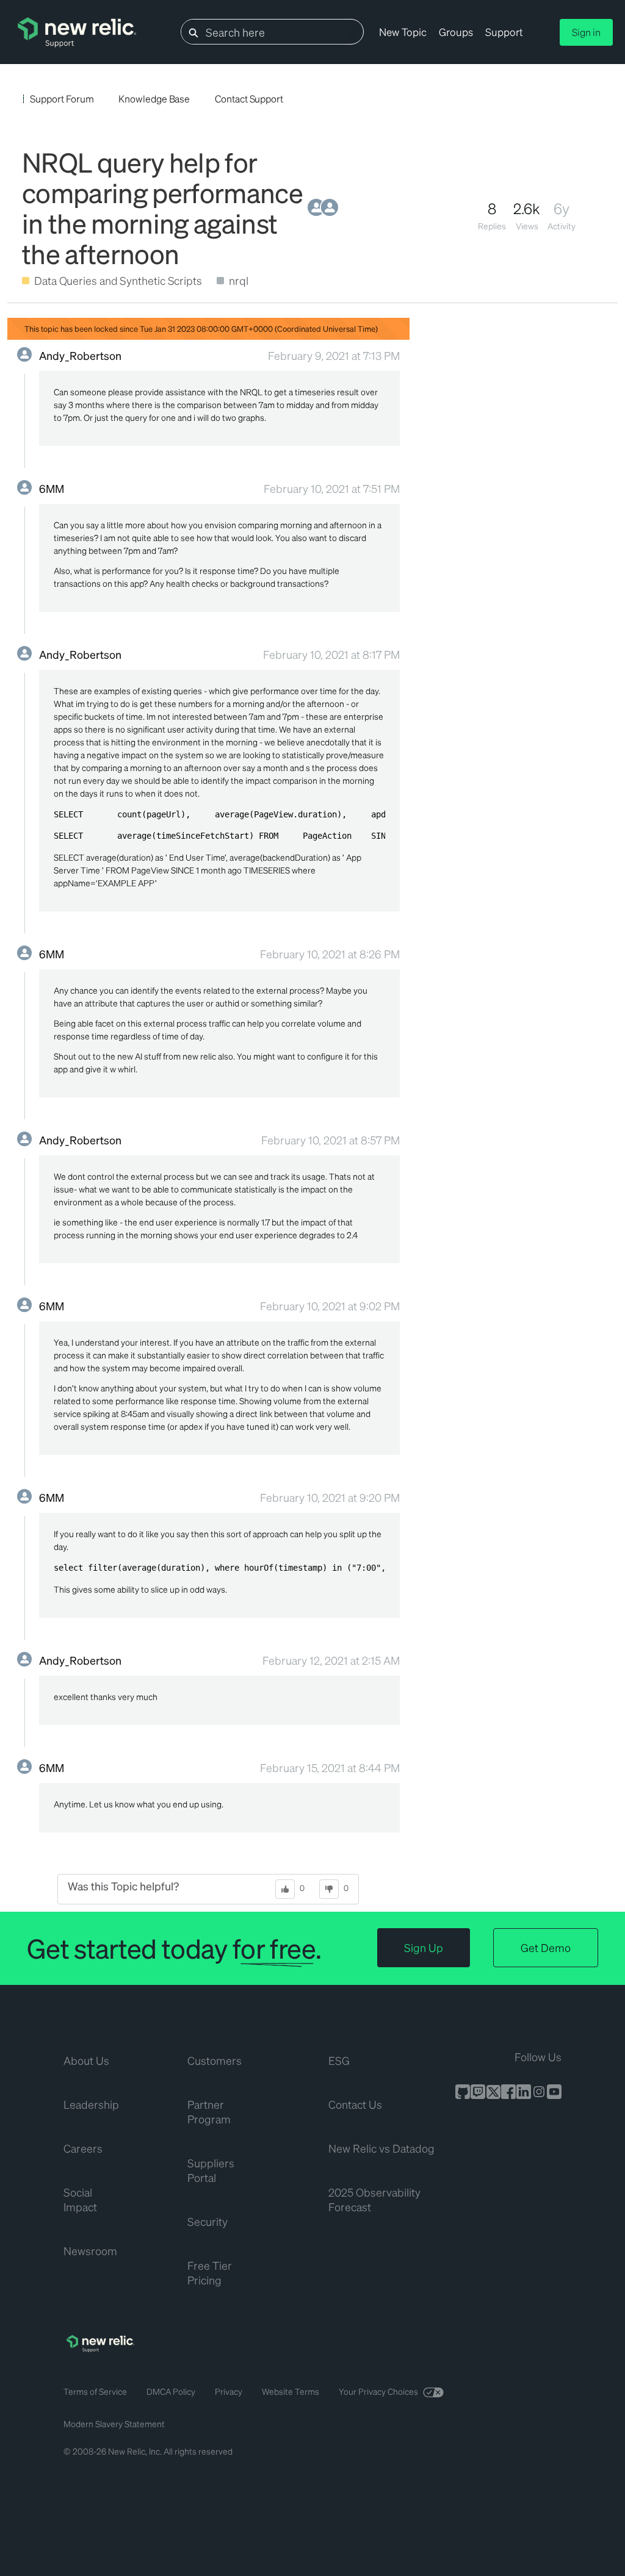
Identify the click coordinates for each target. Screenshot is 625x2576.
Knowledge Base (154, 99)
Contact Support (249, 99)
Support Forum (62, 99)
